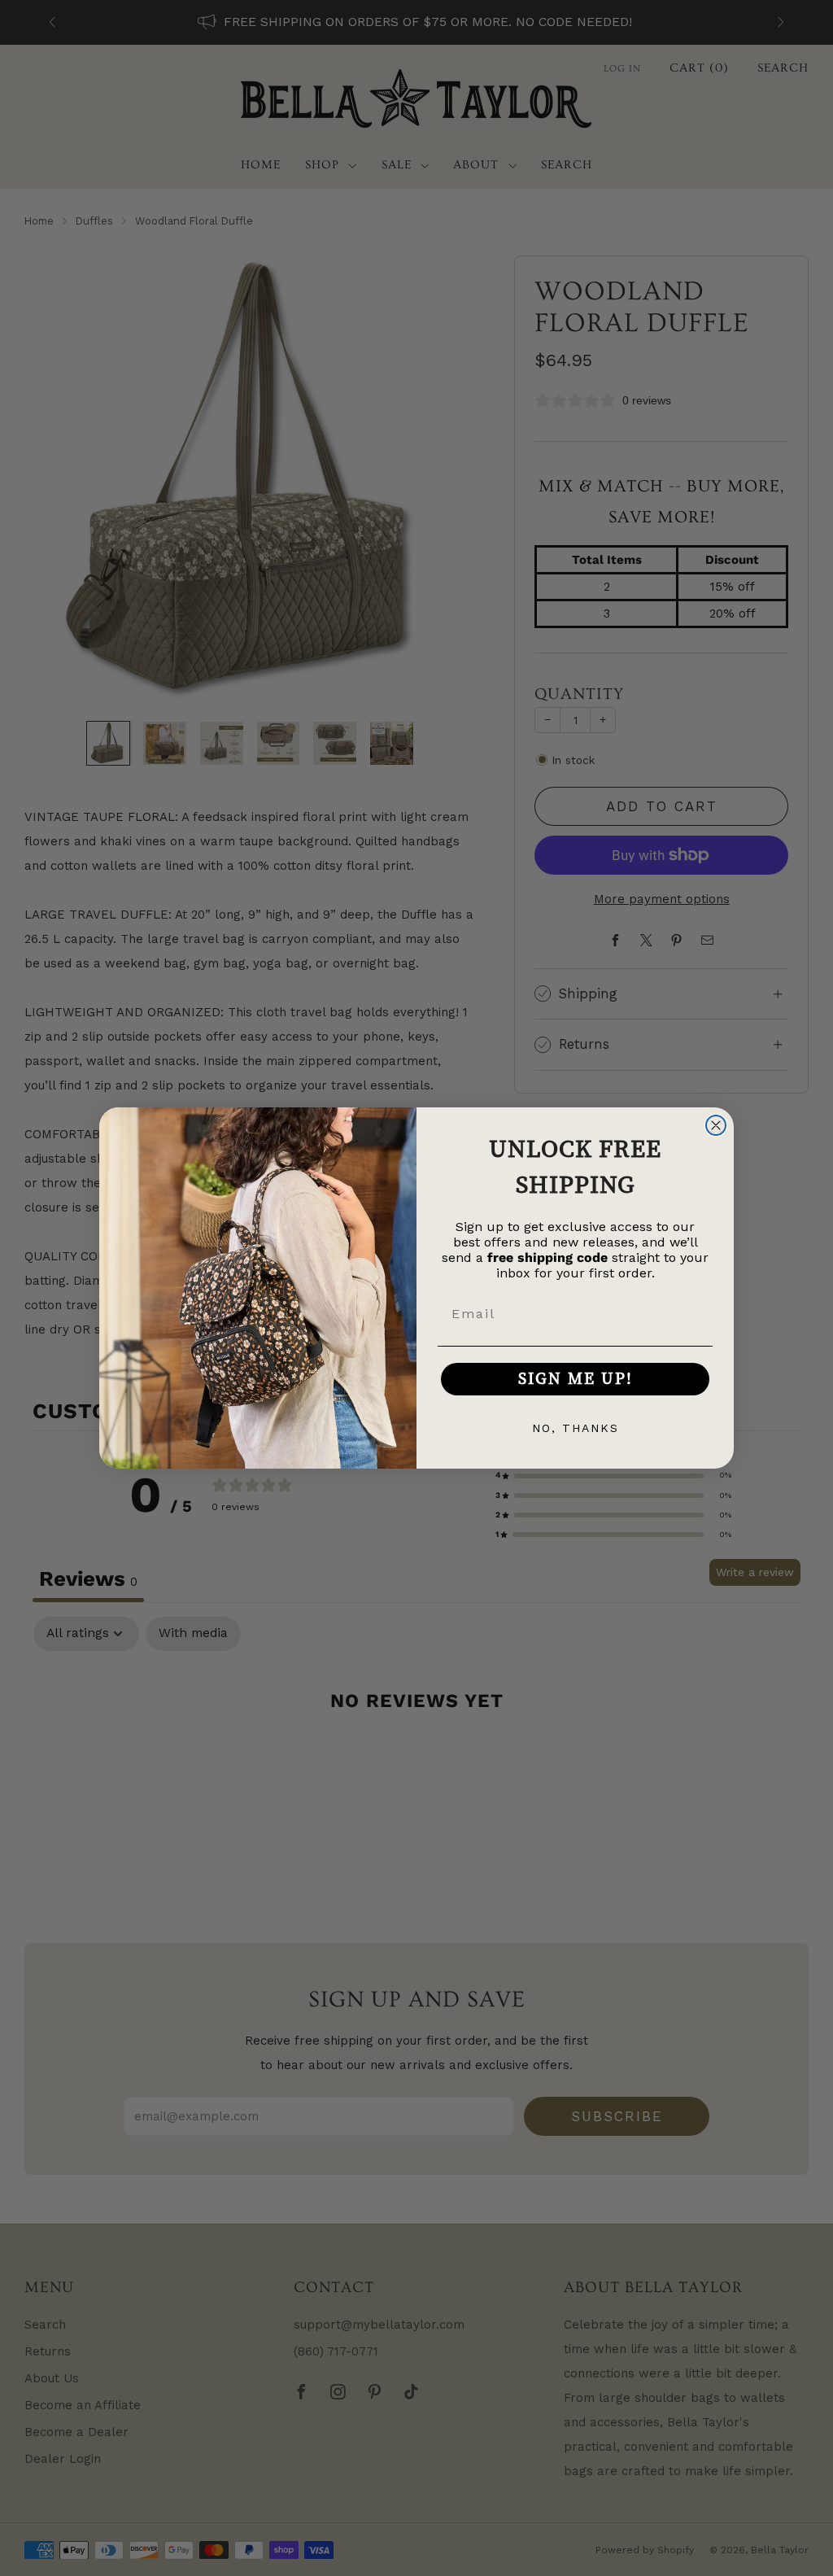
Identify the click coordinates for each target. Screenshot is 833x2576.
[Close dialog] (716, 1125)
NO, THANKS (576, 1428)
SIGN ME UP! (576, 1379)
